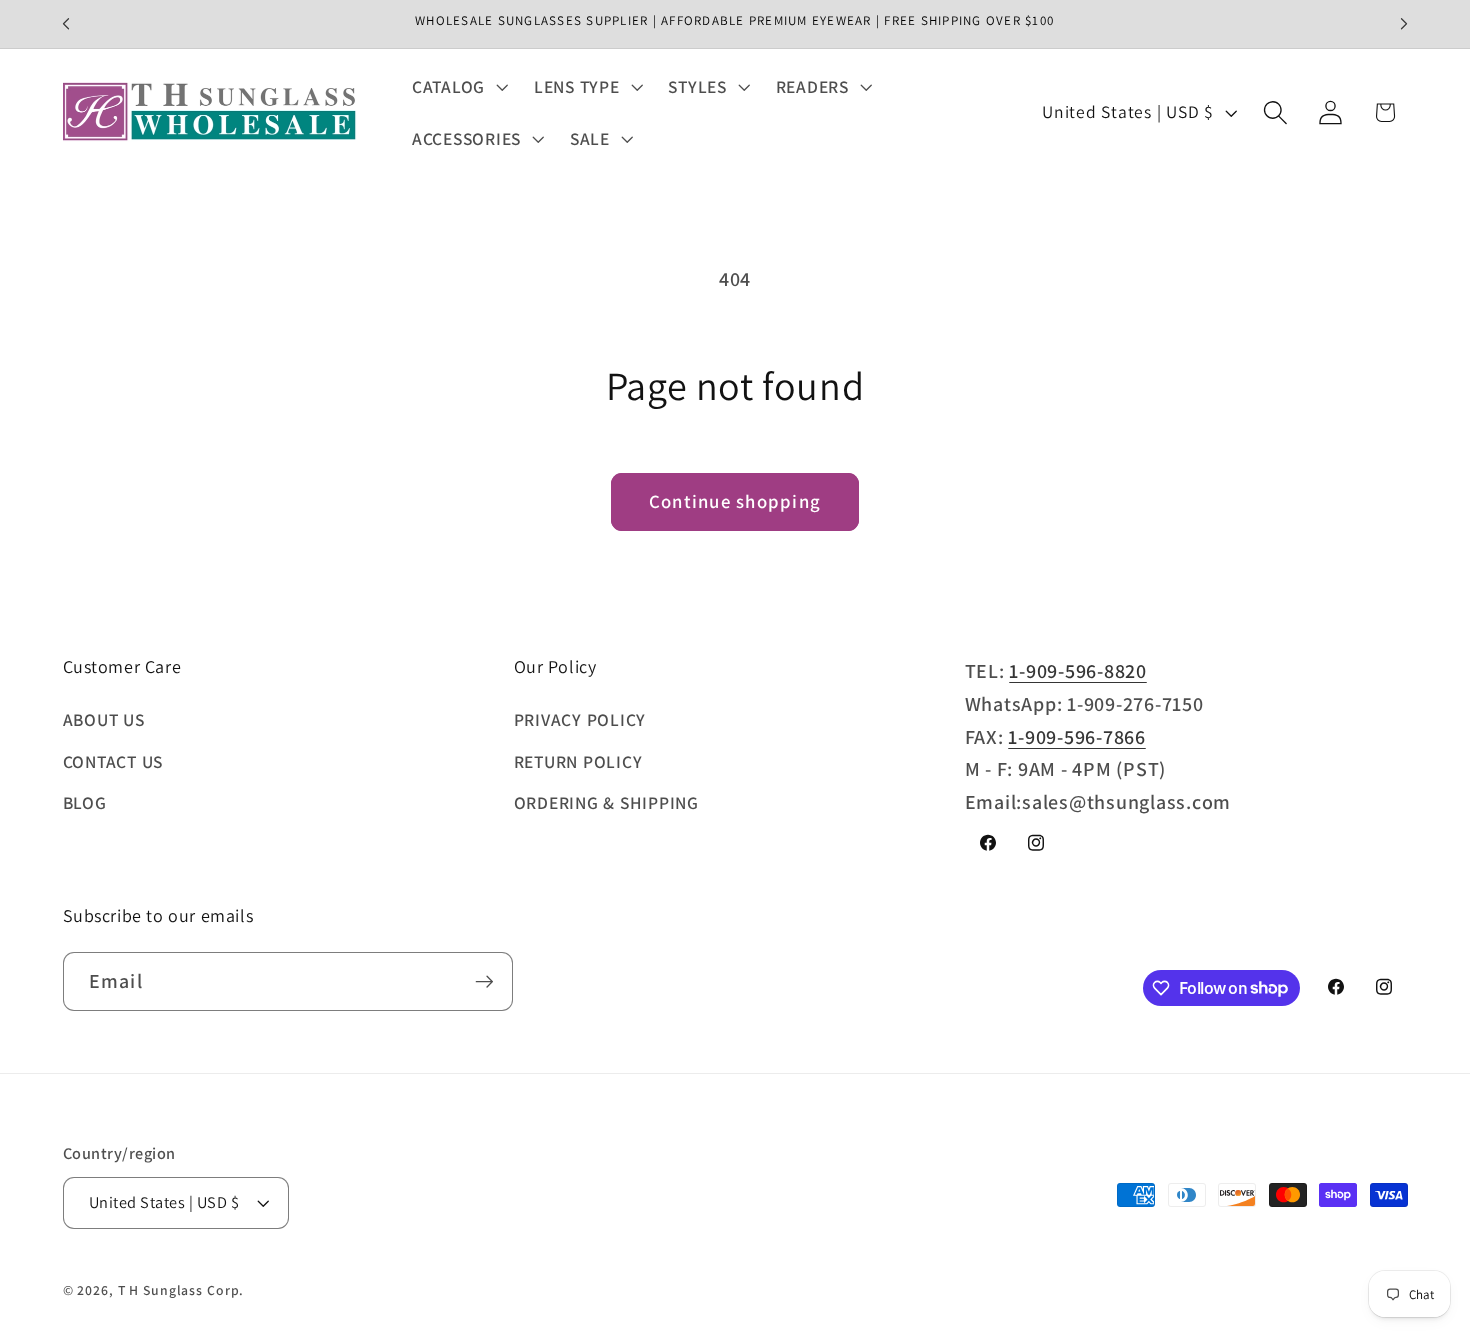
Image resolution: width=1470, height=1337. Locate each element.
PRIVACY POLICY (580, 719)
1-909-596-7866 (1077, 737)
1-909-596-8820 (1078, 671)
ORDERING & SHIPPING (606, 802)
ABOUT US (104, 719)
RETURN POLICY (578, 761)
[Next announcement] (1404, 24)
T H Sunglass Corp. (181, 1290)
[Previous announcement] (66, 24)
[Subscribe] (484, 981)
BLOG (85, 802)
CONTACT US (113, 761)
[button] (458, 87)
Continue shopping (735, 501)
